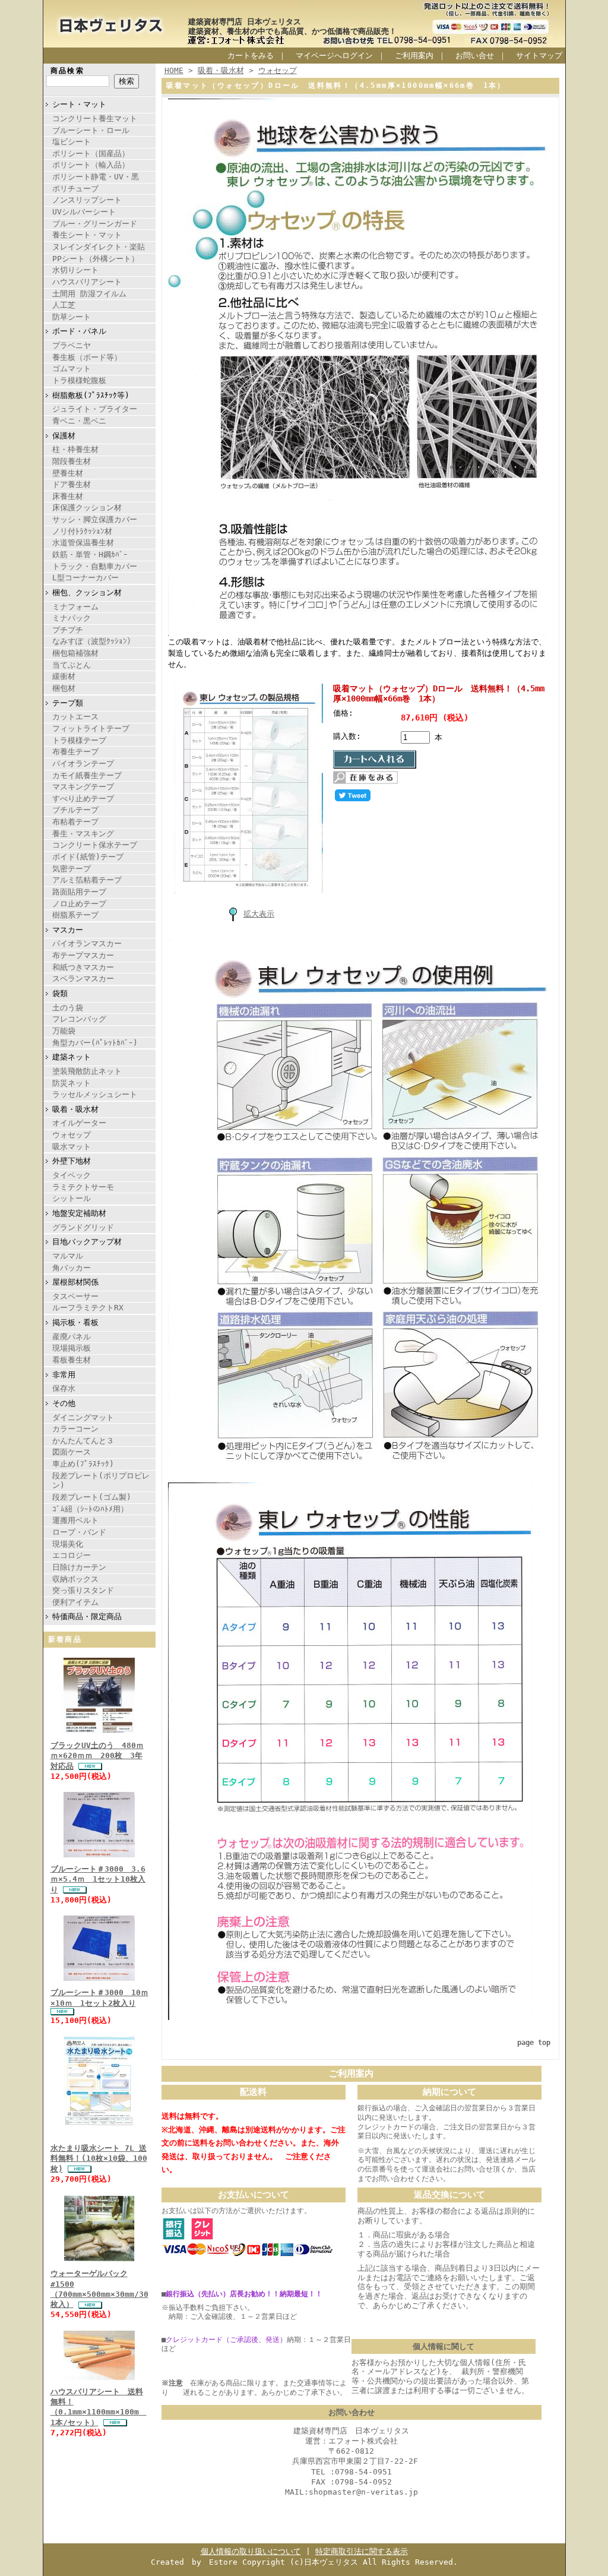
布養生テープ (75, 752)
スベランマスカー (83, 979)
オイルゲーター (79, 1123)
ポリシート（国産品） (91, 154)
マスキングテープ (83, 787)
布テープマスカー (83, 955)
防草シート (72, 317)
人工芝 (64, 305)
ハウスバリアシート (87, 282)
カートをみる (251, 56)
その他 (64, 1403)
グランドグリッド (83, 1227)
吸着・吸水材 (75, 1109)
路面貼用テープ (79, 892)
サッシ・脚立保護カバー (95, 519)
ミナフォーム (75, 607)
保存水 (64, 1388)
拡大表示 (259, 914)
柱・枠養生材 (75, 449)
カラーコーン (75, 1429)
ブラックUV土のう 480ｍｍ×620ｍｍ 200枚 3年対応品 (97, 1756)
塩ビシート (72, 142)
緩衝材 (64, 676)
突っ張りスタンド (83, 1590)
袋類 (60, 993)
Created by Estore (194, 2562)
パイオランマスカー (87, 944)
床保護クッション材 (87, 508)
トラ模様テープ (79, 740)
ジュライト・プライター (95, 409)
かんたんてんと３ (83, 1441)
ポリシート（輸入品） (91, 165)
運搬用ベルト (75, 1520)
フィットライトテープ (91, 728)
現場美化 (68, 1544)
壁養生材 (68, 473)
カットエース (75, 717)
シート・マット (79, 104)
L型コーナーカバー (85, 578)
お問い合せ (475, 56)
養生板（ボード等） (87, 357)
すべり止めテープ (83, 799)
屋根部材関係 (75, 1282)
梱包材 (64, 688)
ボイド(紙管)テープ (88, 857)
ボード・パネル (79, 331)
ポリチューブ (75, 189)
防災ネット (72, 1083)
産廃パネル (72, 1337)
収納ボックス (75, 1579)
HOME (174, 70)
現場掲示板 (72, 1348)
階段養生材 (72, 461)
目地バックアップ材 (87, 1242)
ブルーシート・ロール (91, 130)
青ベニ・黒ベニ (79, 421)
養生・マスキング (83, 834)
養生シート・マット (87, 235)
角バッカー (72, 1268)
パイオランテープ (83, 764)
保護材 (64, 436)
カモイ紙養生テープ (87, 775)
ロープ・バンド (79, 1532)
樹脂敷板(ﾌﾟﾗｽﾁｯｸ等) (91, 395)
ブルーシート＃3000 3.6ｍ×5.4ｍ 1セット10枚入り (98, 1879)
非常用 (64, 1375)
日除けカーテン (79, 1567)
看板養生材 (72, 1360)
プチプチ (68, 630)
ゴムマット (72, 369)
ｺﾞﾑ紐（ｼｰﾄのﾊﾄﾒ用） (90, 1509)
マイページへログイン (334, 56)
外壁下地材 (72, 1161)
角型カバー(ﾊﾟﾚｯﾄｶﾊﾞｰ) (95, 1043)
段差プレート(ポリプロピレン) (101, 1481)
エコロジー (72, 1555)
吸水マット (72, 1147)
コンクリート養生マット (95, 118)
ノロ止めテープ (79, 904)
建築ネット (72, 1057)
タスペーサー (75, 1296)
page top (534, 2043)
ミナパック (72, 618)
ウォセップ (72, 1135)
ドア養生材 (72, 484)
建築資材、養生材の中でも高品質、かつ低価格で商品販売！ (292, 31)
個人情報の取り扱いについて (251, 2551)
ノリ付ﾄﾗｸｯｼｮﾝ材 (82, 531)
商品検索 (68, 71)
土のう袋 (68, 1008)
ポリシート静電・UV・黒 (96, 177)
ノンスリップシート (87, 200)
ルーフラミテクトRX (88, 1308)
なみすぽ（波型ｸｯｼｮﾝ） (94, 641)
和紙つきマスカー (83, 967)
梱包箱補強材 (75, 653)
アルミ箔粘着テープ (87, 880)
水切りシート (75, 270)
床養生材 (68, 496)
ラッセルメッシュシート (95, 1094)
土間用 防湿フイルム (89, 294)
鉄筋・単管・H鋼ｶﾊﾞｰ (90, 554)
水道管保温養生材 (83, 543)
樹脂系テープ (75, 915)
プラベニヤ (72, 345)
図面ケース (72, 1452)
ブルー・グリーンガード (95, 224)
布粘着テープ (75, 822)
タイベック (72, 1175)
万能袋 (64, 1031)
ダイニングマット (83, 1417)
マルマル (68, 1256)
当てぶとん (72, 665)
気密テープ (72, 869)
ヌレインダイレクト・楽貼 (99, 247)
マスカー (68, 930)
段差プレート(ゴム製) (92, 1497)
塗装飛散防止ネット (87, 1071)
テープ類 (68, 703)
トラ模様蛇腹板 (79, 380)
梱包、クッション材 (87, 592)
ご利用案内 (414, 56)
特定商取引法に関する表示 (362, 2551)
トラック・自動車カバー (95, 566)
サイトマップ (539, 56)
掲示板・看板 (75, 1322)
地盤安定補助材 (79, 1213)
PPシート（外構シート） (96, 259)
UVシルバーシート (84, 212)
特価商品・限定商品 (87, 1616)
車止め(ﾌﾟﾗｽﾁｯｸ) (83, 1464)
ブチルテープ (75, 810)
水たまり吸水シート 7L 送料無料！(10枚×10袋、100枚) (99, 2158)
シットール (72, 1198)
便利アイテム (75, 1602)
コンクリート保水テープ (95, 845)
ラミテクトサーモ (83, 1187)
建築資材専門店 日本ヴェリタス (245, 22)
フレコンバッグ (79, 1019)
